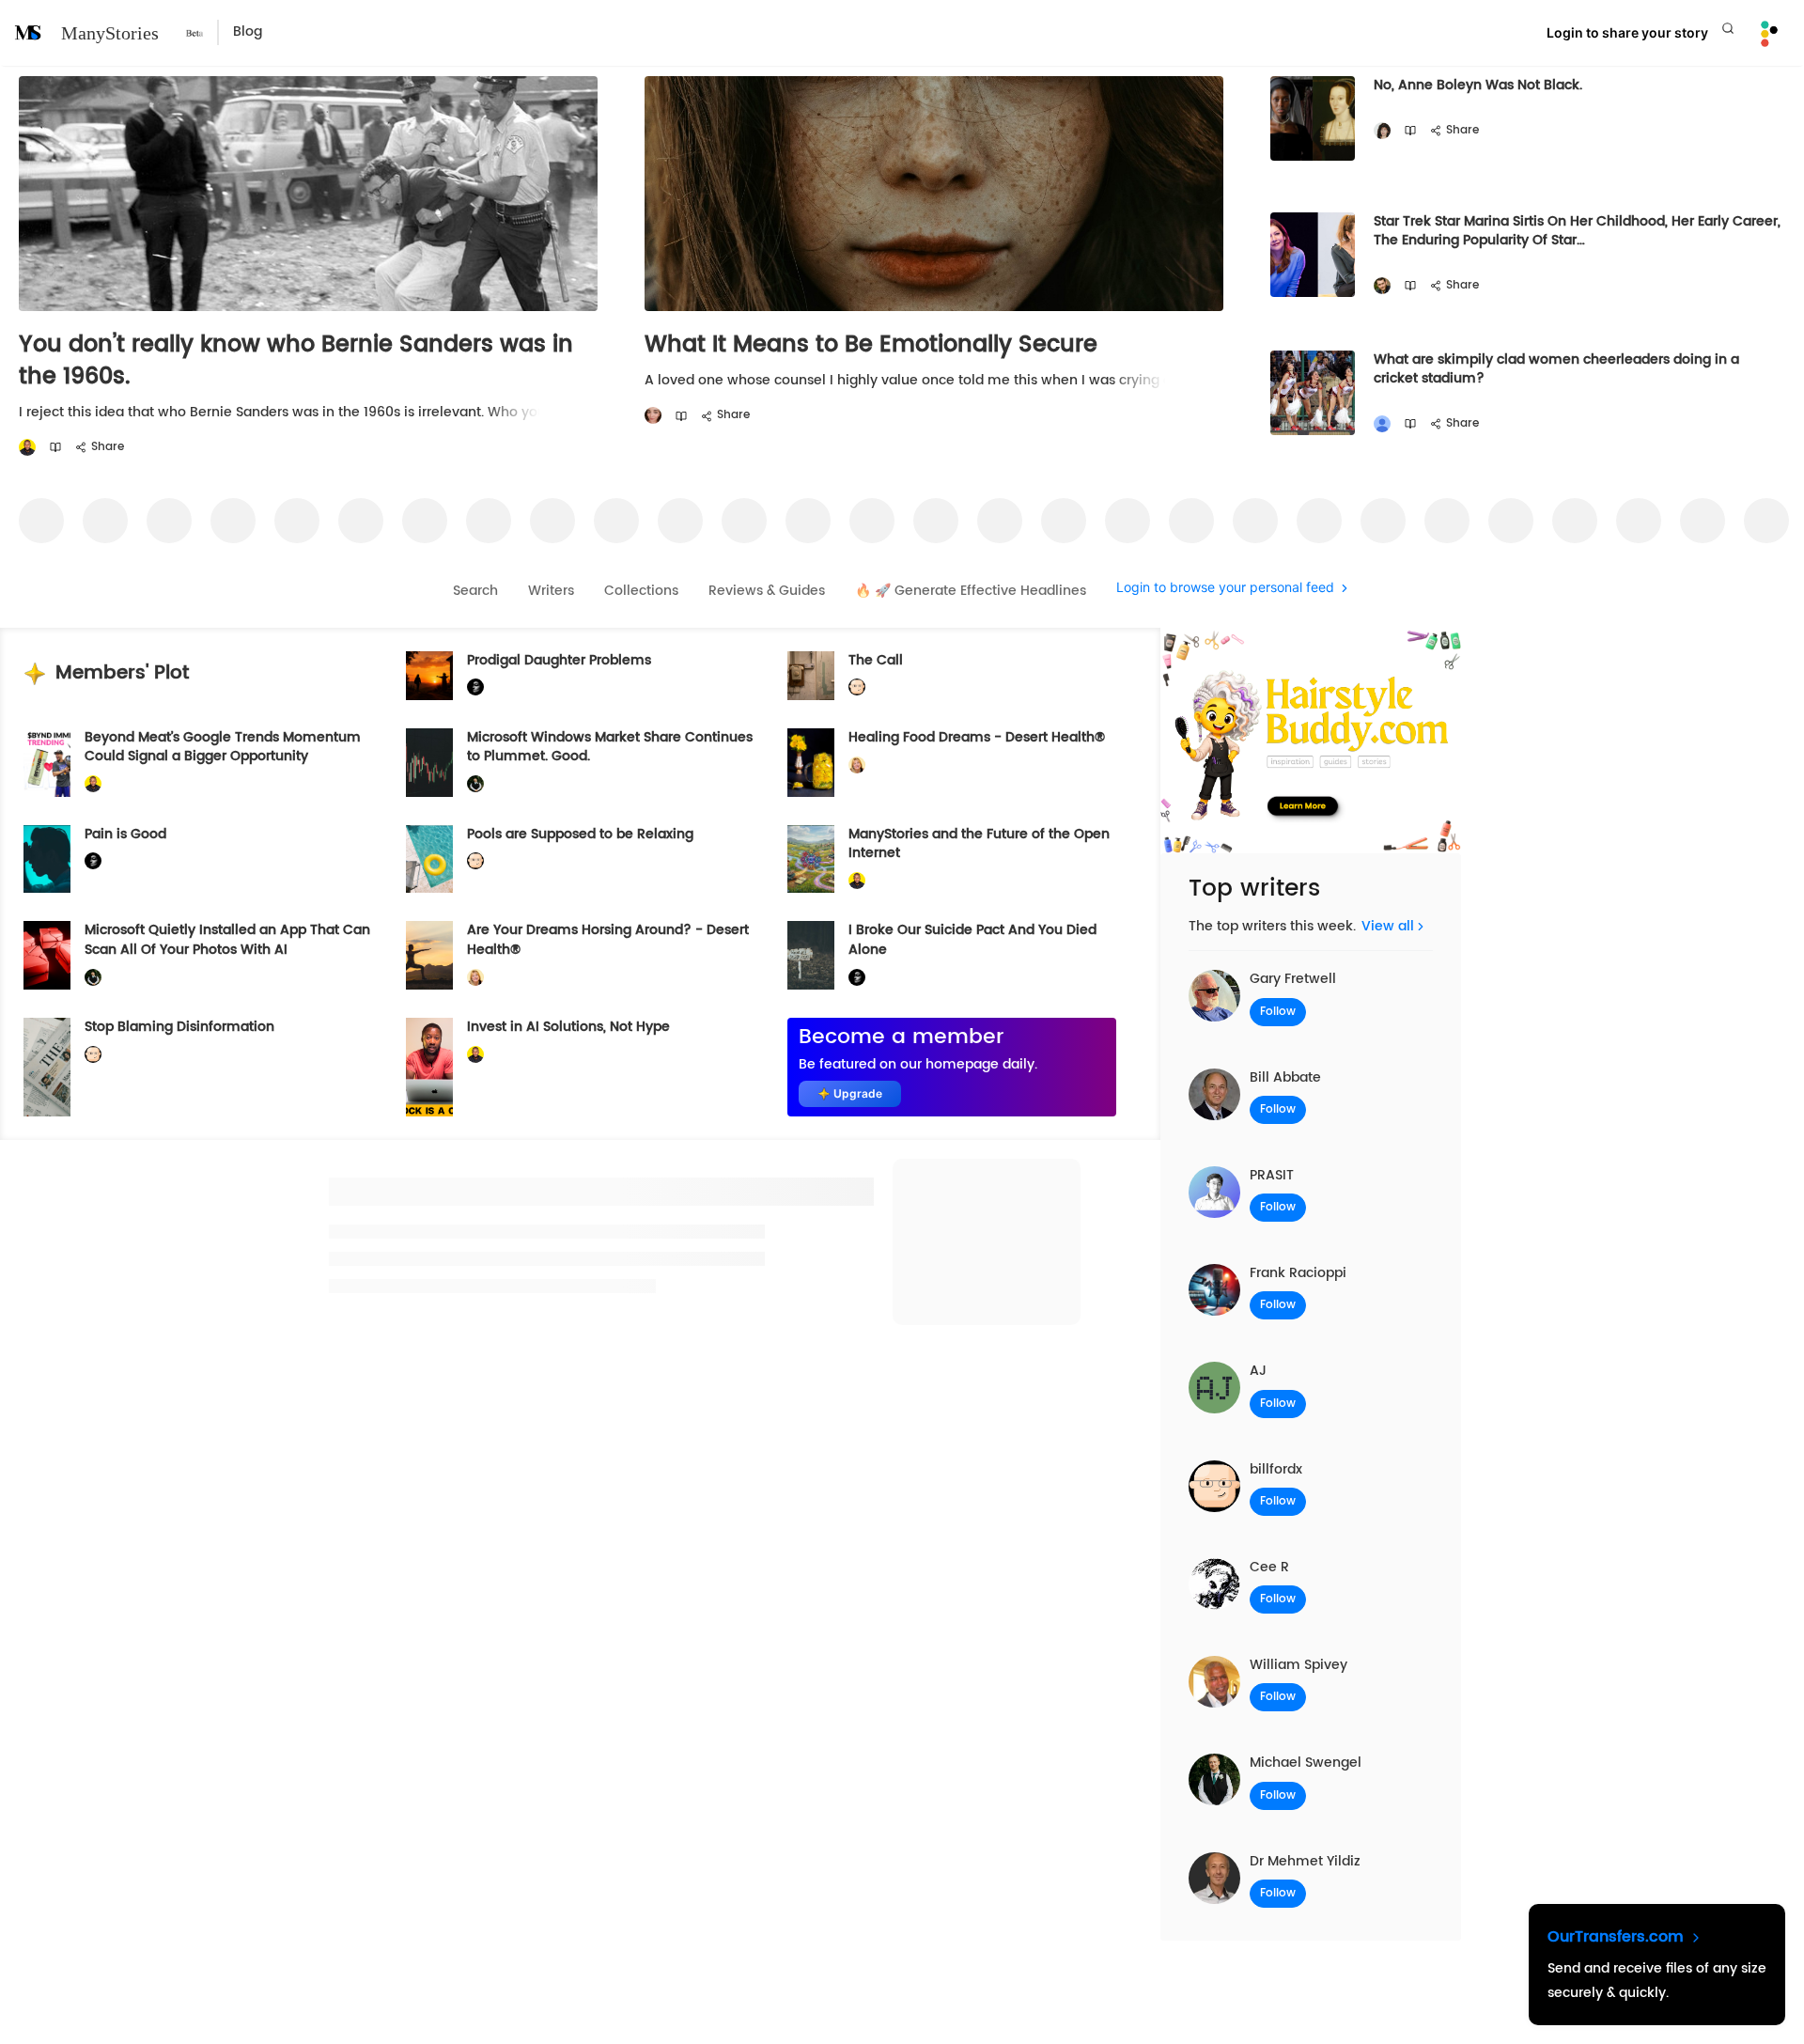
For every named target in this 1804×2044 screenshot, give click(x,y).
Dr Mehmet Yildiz (1305, 1861)
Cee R (1269, 1567)
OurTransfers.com (1618, 1937)
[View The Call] (811, 676)
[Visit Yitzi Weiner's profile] (1382, 286)
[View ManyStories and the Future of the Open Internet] (811, 859)
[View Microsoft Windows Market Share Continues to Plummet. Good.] (429, 763)
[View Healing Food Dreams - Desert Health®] (811, 763)
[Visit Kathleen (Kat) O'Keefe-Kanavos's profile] (857, 765)
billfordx (1276, 1469)
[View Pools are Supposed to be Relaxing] (429, 859)
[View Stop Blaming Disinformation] (47, 1067)
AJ (1258, 1371)
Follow (1278, 1012)
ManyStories (110, 33)
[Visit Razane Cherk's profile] (653, 416)
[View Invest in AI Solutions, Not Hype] (429, 1067)
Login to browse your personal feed (1225, 588)
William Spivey (1299, 1665)
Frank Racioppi (1298, 1273)
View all (1388, 926)
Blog (248, 32)
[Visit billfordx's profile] (857, 687)
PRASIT (1272, 1175)
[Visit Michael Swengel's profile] (475, 784)
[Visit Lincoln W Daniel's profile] (27, 448)
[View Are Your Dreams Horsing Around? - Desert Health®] (429, 955)
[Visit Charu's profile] (1382, 424)
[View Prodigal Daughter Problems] (429, 676)
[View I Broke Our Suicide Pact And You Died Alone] (811, 955)
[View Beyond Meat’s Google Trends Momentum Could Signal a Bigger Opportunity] (47, 763)
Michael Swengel (1306, 1763)
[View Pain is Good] (47, 859)
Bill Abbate (1285, 1077)
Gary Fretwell (1293, 979)
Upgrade (858, 1093)
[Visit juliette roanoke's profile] (475, 687)
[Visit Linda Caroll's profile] (1382, 131)
